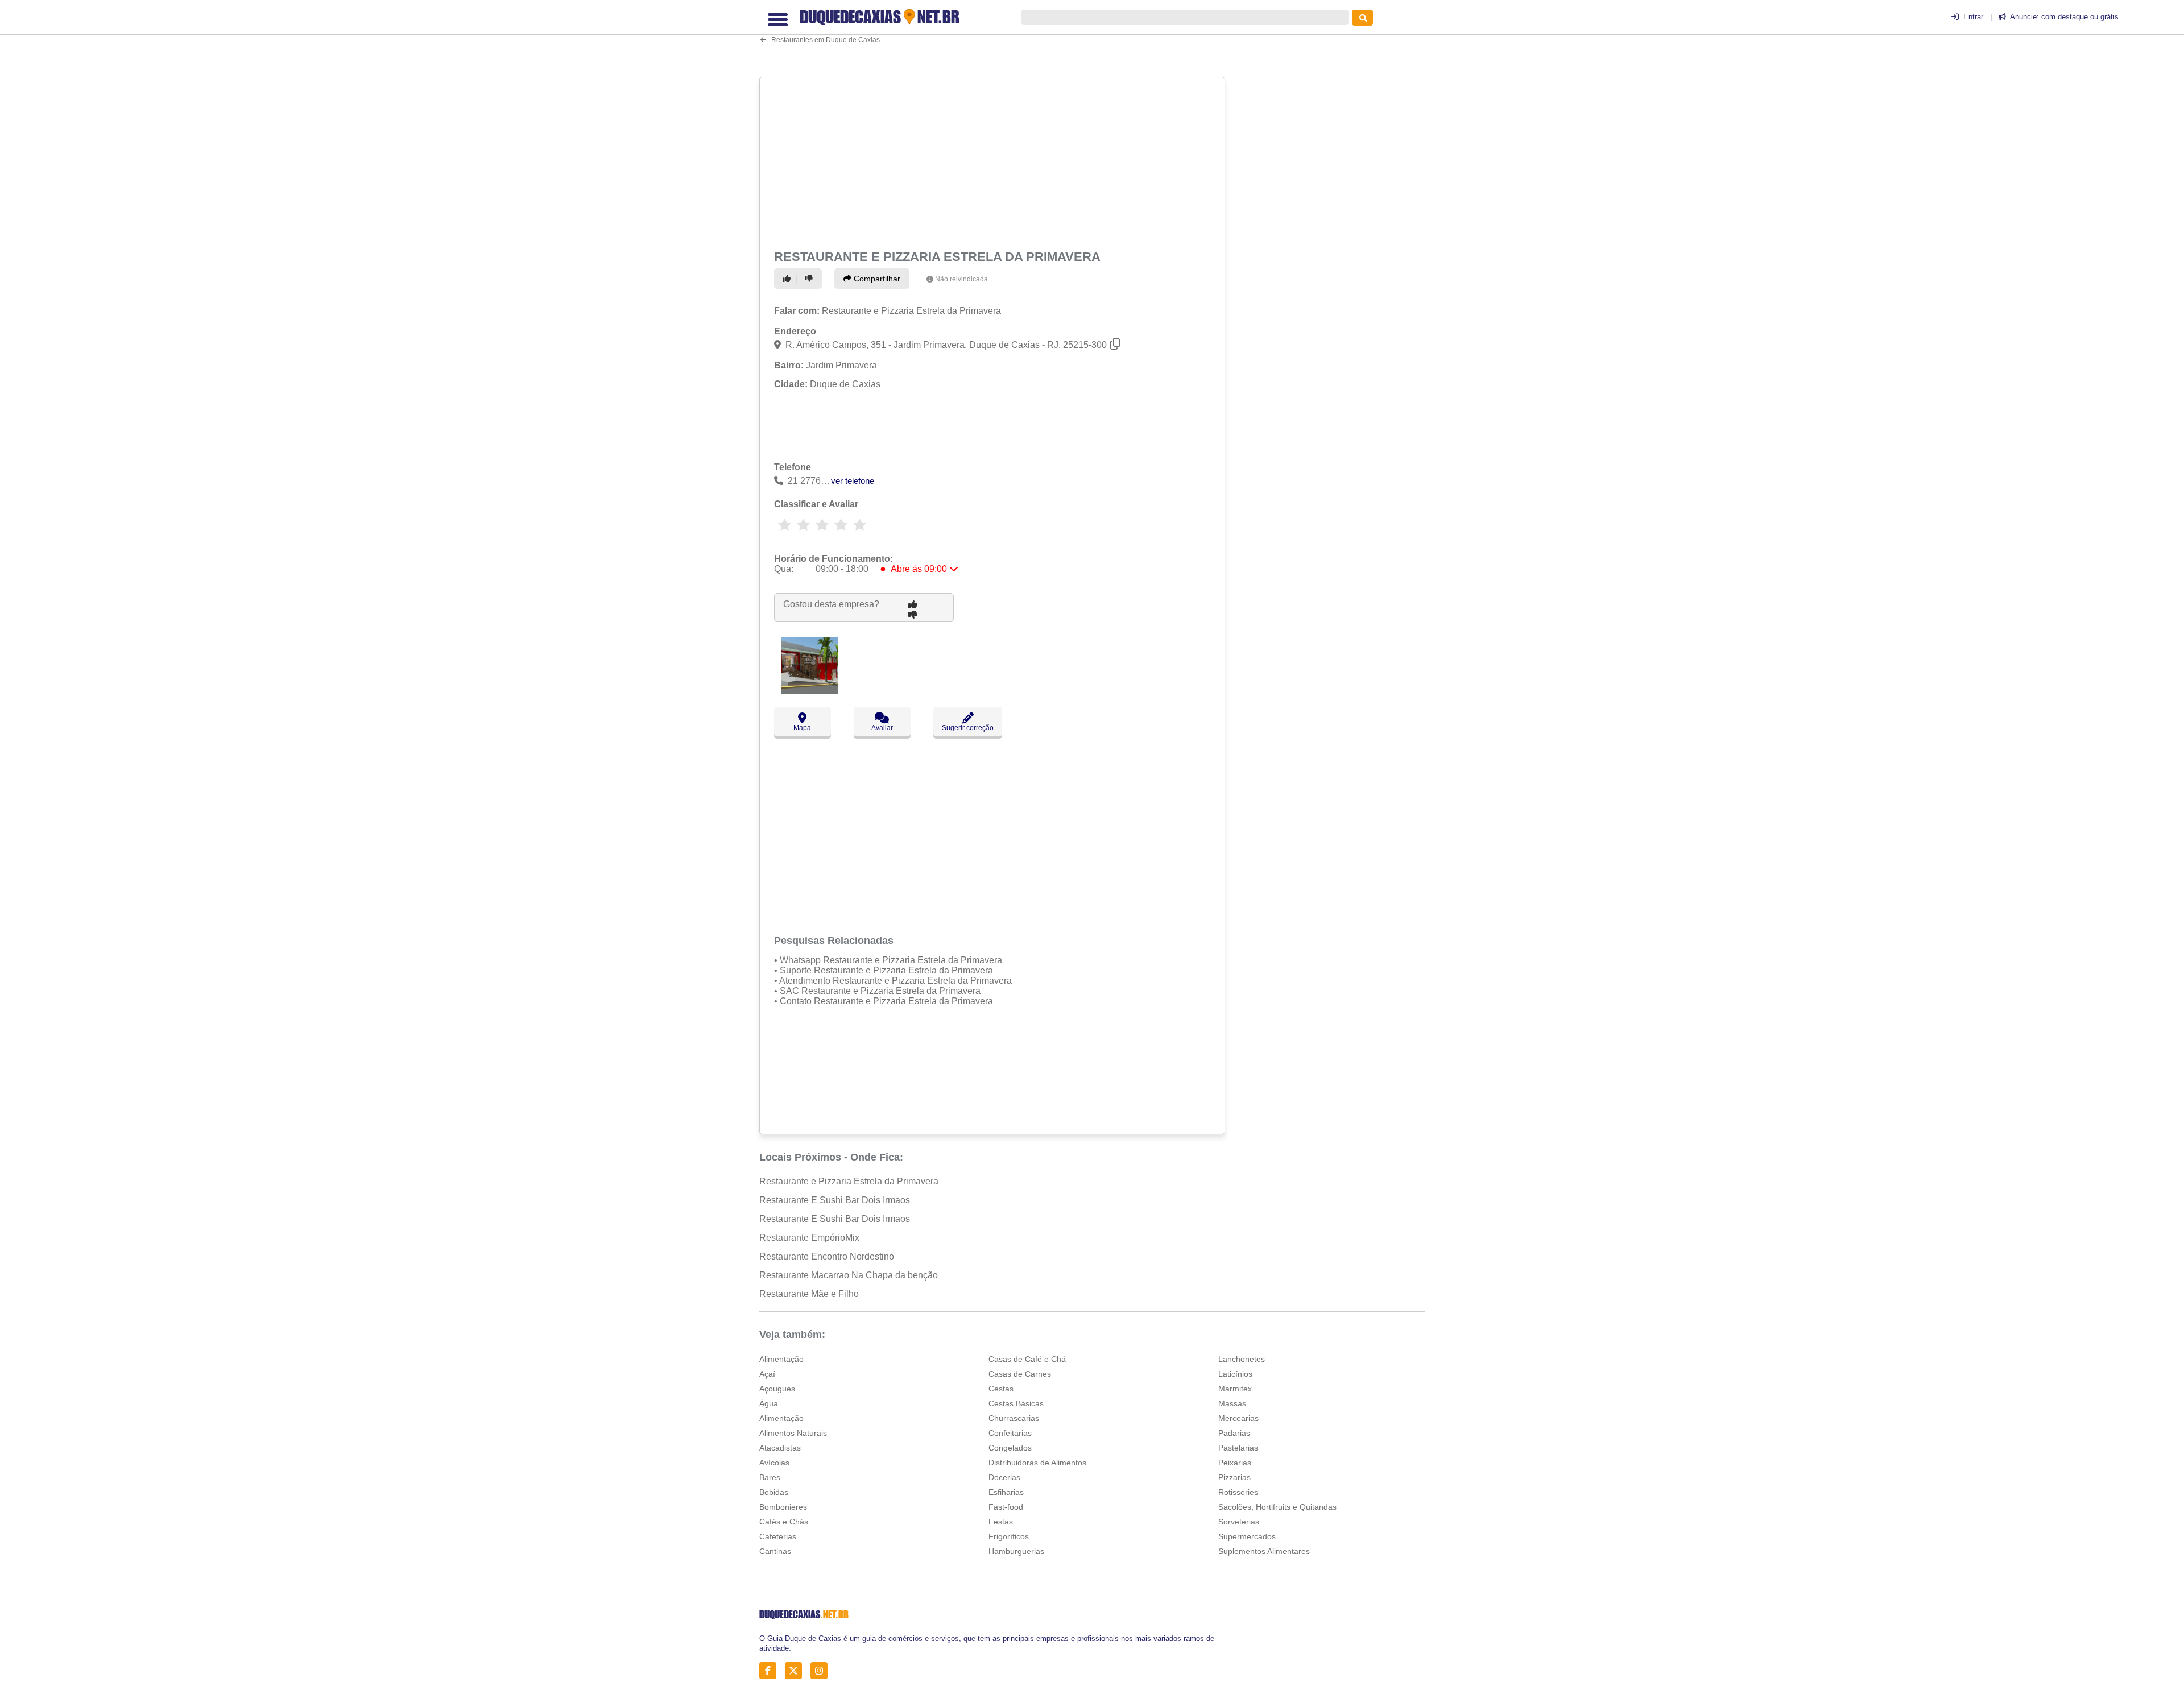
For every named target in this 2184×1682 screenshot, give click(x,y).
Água (769, 1403)
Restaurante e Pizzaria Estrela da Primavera (849, 1181)
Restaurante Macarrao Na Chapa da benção (849, 1275)
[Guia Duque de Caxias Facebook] (771, 1671)
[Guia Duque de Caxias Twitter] (797, 1671)
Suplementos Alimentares (1264, 1551)
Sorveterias (1239, 1522)
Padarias (1234, 1433)
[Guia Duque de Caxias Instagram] (822, 1671)
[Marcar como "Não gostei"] (810, 279)
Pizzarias (1234, 1477)
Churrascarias (1014, 1418)
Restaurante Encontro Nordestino (827, 1256)
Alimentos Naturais (793, 1433)
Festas (1001, 1522)
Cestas (1001, 1389)
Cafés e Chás (784, 1522)
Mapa (802, 728)
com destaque (2065, 17)
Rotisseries (1238, 1492)
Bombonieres (783, 1507)
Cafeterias (778, 1536)
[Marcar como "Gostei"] (788, 279)
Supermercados (1247, 1536)
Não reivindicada (961, 279)
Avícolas (774, 1463)
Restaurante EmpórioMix (809, 1238)
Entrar (1973, 17)
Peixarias (1235, 1463)
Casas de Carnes (1020, 1374)
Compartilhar (876, 279)
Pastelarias (1238, 1448)
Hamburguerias (1016, 1551)
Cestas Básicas (1016, 1403)
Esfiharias (1006, 1492)
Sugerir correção (968, 728)
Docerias (1004, 1477)
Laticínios (1235, 1374)
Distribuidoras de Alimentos (1037, 1463)
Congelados (1010, 1448)
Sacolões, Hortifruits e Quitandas (1277, 1507)
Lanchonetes (1242, 1359)
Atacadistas (780, 1448)
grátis (2109, 17)
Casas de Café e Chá (1027, 1359)
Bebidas (774, 1492)
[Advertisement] (994, 161)
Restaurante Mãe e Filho (809, 1294)
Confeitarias (1010, 1433)
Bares (770, 1477)
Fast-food (1006, 1507)
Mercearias (1238, 1418)
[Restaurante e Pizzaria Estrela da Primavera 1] (810, 691)
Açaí (767, 1374)
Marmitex (1235, 1389)
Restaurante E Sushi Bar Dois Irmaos (835, 1200)
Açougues (777, 1389)
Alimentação (781, 1359)
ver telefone (853, 481)
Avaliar (882, 728)
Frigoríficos (1009, 1536)
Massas (1232, 1403)
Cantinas (775, 1551)
